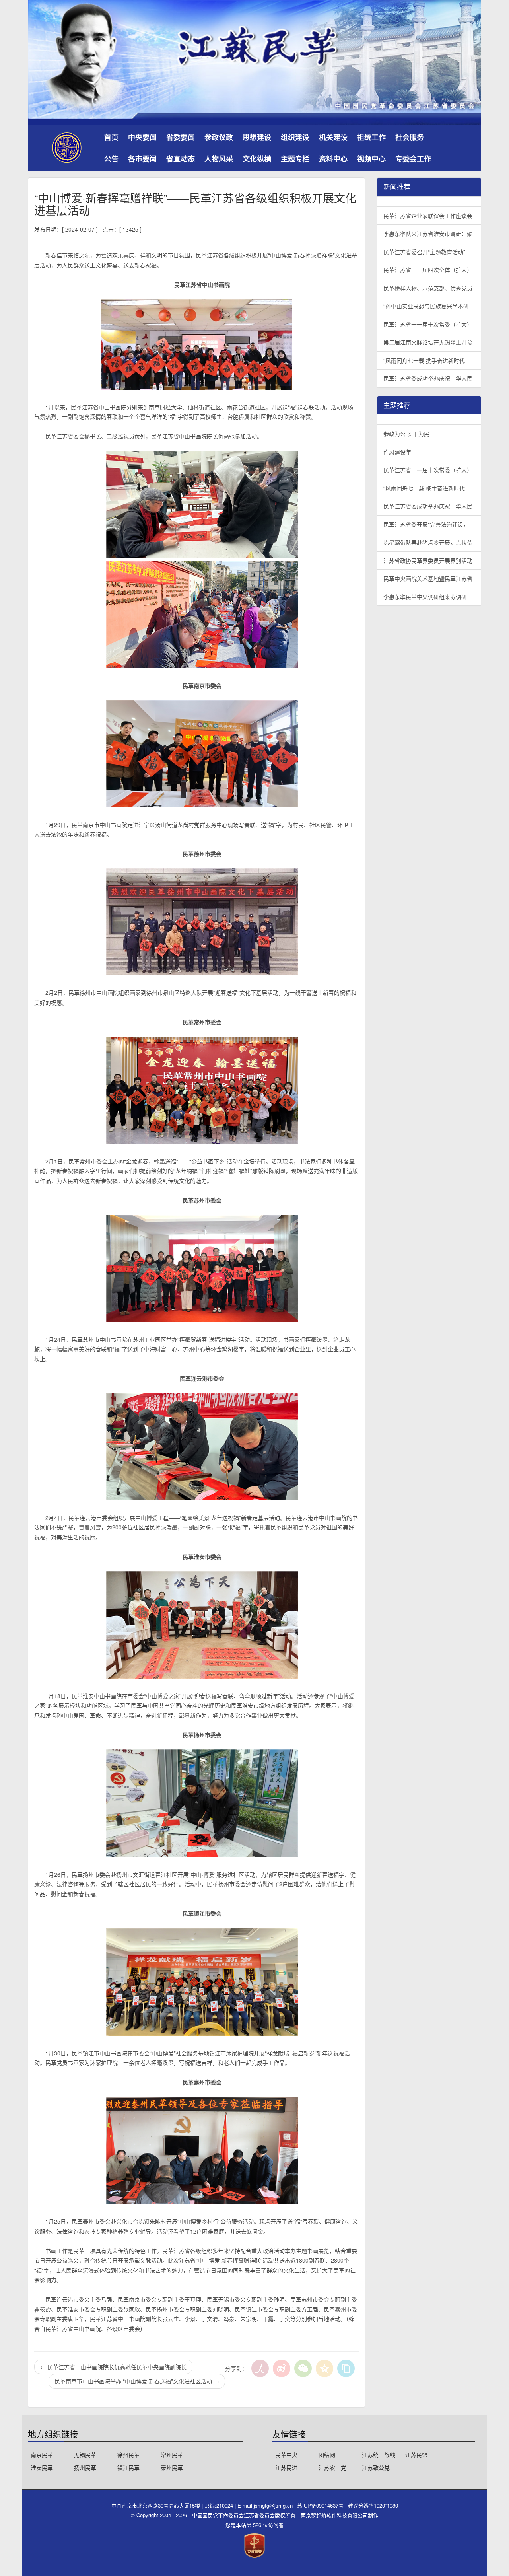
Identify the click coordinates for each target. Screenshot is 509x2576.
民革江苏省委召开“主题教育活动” (424, 252)
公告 (111, 159)
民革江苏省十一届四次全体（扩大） (428, 270)
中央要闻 (142, 137)
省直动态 (181, 159)
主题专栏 (295, 159)
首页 (111, 137)
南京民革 (42, 2455)
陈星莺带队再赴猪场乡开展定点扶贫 (428, 542)
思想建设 (257, 137)
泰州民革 (172, 2467)
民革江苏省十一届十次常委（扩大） (428, 324)
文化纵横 (257, 159)
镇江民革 (128, 2467)
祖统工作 (371, 137)
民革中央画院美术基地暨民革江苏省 (428, 578)
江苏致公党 (376, 2467)
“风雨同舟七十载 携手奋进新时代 (424, 360)
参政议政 (219, 137)
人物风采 (219, 159)
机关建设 (333, 137)
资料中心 (333, 159)
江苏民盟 (416, 2455)
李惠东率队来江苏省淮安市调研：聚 (428, 233)
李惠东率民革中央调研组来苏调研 (425, 597)
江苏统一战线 (379, 2455)
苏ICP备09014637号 (321, 2505)
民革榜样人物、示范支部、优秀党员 (428, 288)
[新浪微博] (282, 2368)
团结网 (327, 2455)
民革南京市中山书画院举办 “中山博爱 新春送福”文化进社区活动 (137, 2381)
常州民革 (172, 2455)
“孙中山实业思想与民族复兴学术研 (426, 306)
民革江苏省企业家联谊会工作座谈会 (428, 216)
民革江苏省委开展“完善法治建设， (426, 524)
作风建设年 (397, 452)
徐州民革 (128, 2455)
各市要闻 (142, 159)
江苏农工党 (332, 2467)
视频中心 (371, 159)
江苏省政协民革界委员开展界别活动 (428, 560)
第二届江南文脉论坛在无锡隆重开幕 (428, 342)
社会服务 (410, 137)
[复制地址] (346, 2368)
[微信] (303, 2368)
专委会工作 (413, 159)
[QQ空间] (324, 2368)
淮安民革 (42, 2467)
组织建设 (295, 137)
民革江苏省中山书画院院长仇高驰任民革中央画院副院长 (113, 2367)
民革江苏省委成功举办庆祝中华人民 (428, 378)
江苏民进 (286, 2467)
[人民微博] (260, 2368)
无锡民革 (85, 2455)
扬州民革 (85, 2467)
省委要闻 (181, 137)
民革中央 (286, 2455)
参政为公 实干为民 (406, 434)
